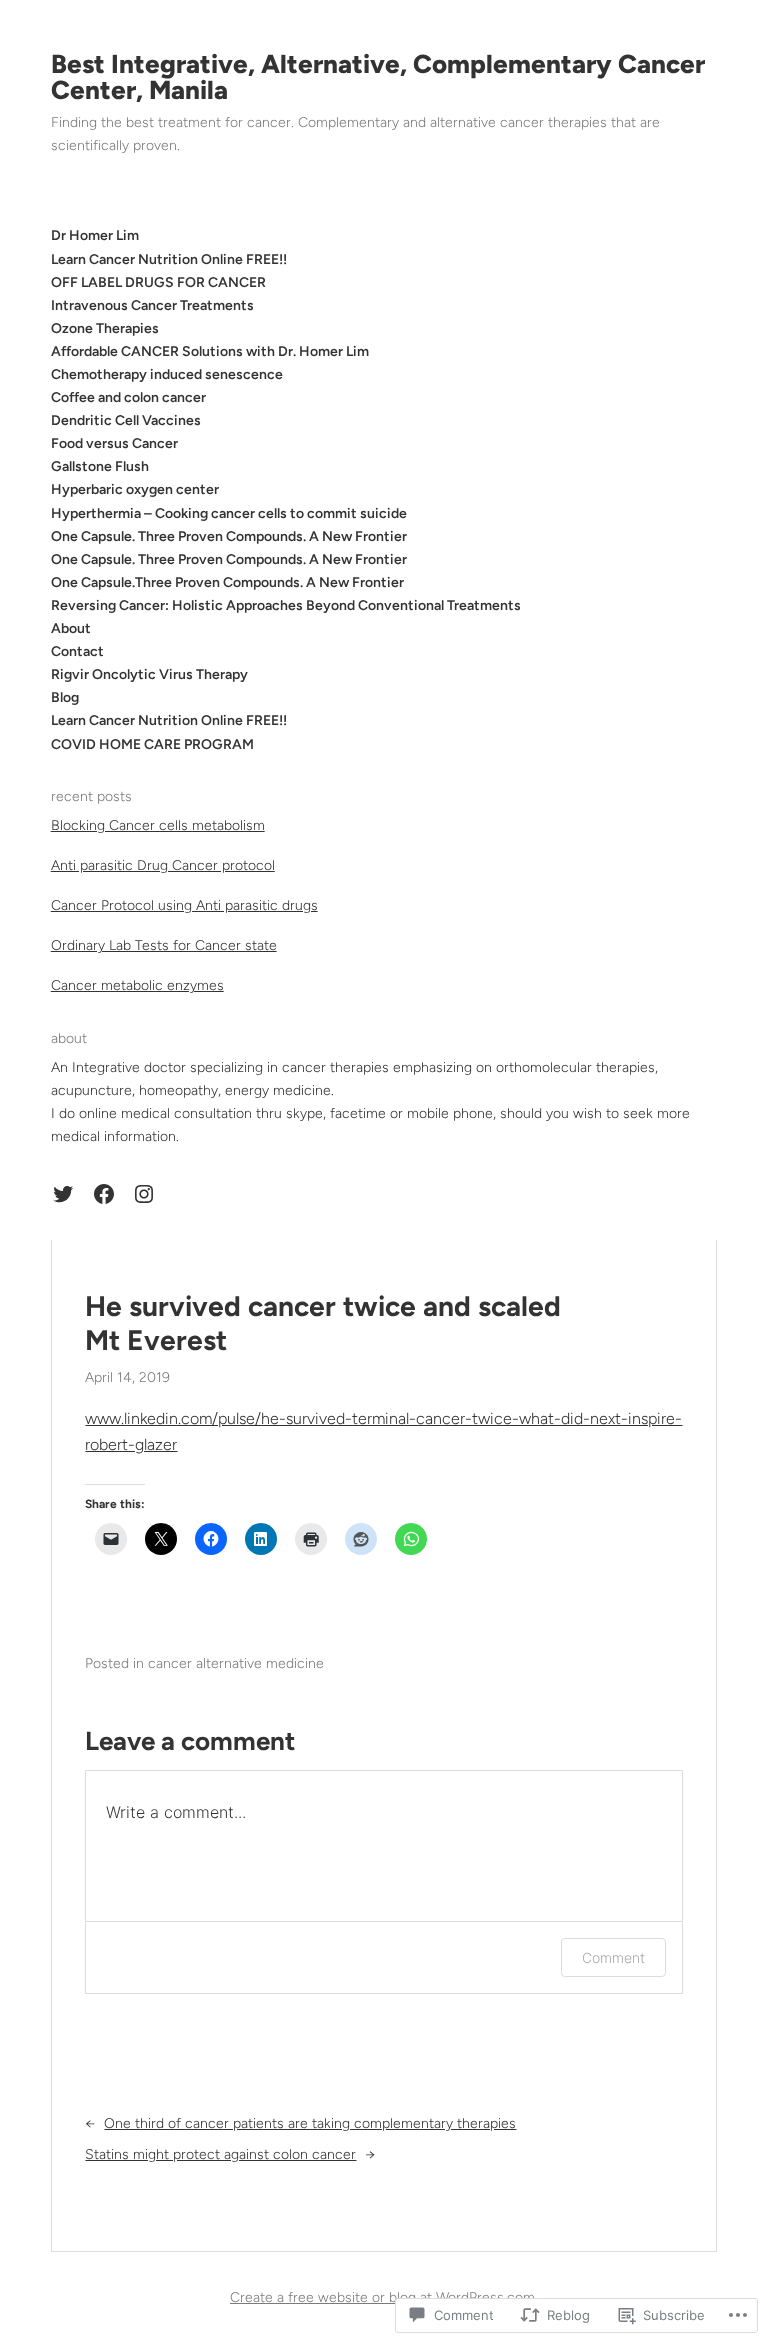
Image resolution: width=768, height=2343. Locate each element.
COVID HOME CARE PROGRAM (152, 744)
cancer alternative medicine (236, 1663)
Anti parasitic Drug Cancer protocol (163, 865)
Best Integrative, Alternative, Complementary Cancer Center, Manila (378, 77)
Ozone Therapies (105, 328)
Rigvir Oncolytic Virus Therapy (149, 674)
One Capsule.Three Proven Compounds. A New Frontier (227, 582)
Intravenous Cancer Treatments (152, 305)
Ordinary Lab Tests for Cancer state (164, 945)
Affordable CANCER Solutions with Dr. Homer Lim (210, 351)
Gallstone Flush (100, 466)
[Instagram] (144, 1194)
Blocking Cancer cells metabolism (158, 825)
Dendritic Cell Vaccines (126, 420)
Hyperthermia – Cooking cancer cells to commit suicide (229, 513)
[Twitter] (63, 1194)
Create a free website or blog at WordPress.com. (384, 2297)
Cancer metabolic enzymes (137, 985)
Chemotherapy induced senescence (167, 374)
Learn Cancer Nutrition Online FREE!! (169, 720)
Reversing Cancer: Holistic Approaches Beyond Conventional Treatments (286, 605)
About (71, 628)
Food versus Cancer (114, 443)
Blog (65, 697)
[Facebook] (104, 1194)
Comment (613, 1957)
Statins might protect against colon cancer (220, 2154)
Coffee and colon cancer (128, 397)
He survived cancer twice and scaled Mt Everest (323, 1323)
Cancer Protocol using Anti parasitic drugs (184, 905)
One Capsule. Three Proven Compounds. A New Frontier (229, 536)
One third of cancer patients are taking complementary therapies (310, 2123)
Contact (77, 651)
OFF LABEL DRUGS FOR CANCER (158, 282)
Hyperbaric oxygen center (135, 489)
